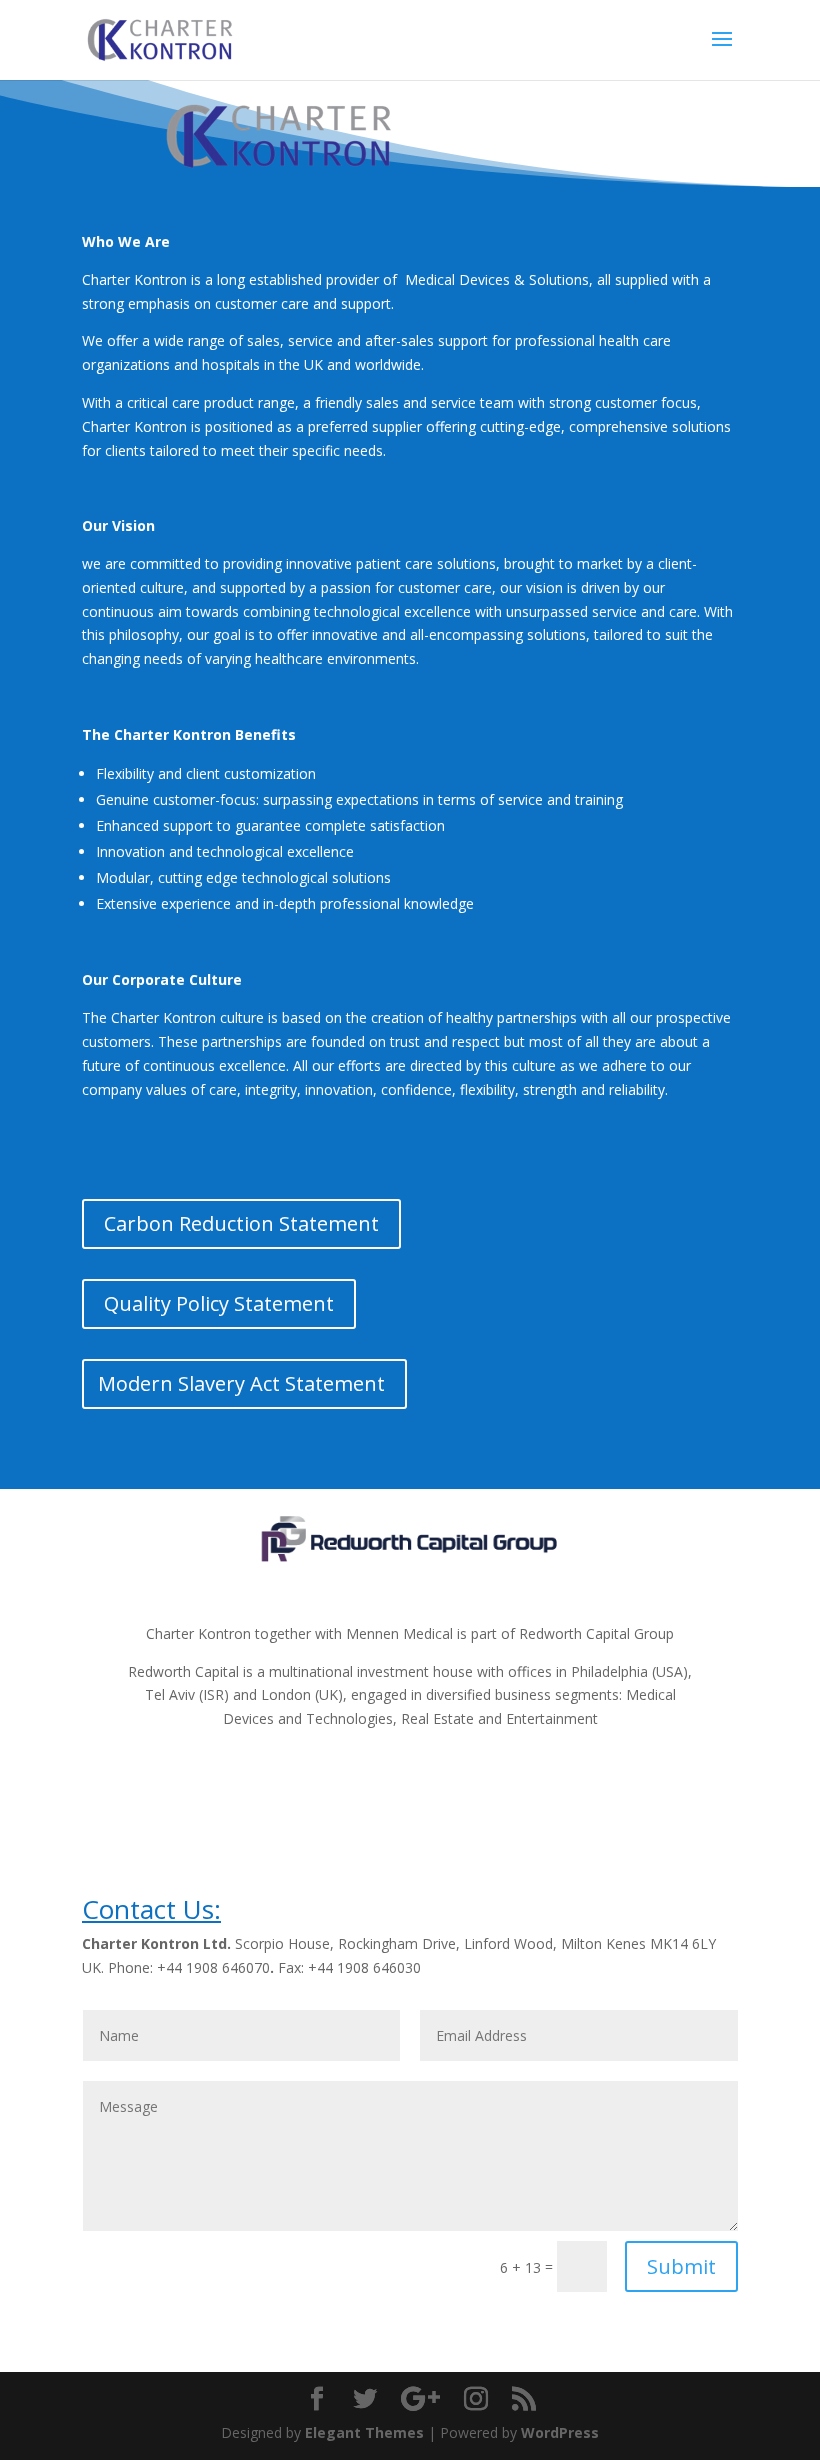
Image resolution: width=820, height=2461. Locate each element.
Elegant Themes (364, 2432)
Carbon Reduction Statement (241, 1223)
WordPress (560, 2432)
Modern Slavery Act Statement (241, 1383)
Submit (681, 2266)
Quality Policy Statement (219, 1303)
